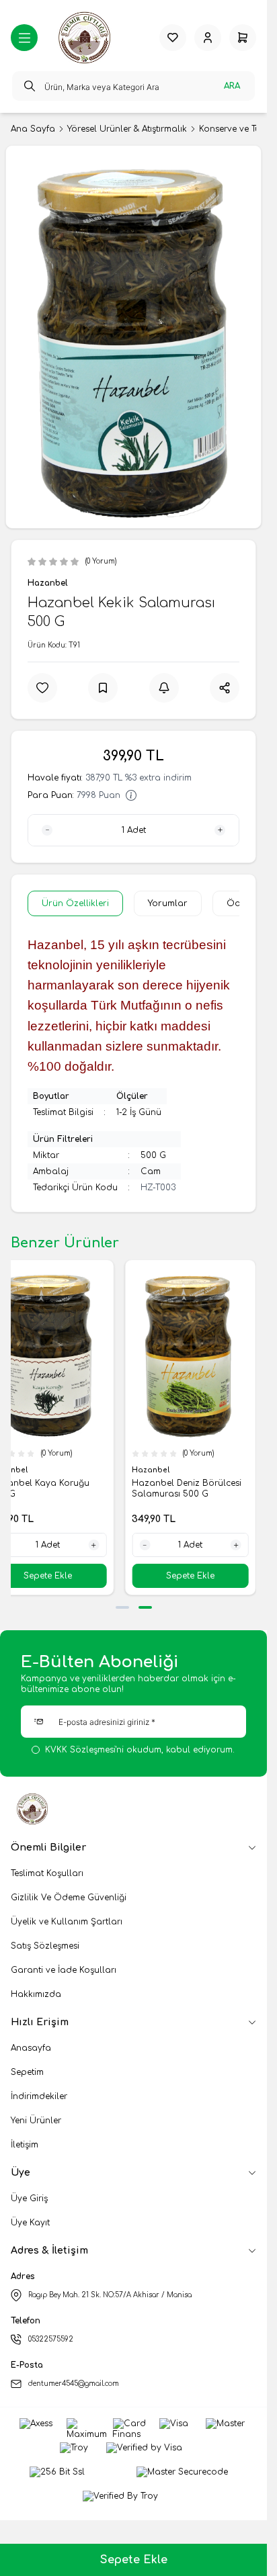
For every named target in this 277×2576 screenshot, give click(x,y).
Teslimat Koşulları (47, 1873)
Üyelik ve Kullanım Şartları (67, 1922)
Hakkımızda (36, 1994)
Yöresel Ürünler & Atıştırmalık (127, 129)
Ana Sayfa (33, 129)
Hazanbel (48, 583)
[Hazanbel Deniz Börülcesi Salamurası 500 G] (190, 1354)
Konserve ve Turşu (236, 129)
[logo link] (86, 38)
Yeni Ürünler (36, 2121)
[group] (133, 337)
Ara (232, 86)
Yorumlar (168, 903)
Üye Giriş (29, 2199)
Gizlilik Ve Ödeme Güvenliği (69, 1898)
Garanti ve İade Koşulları (64, 1970)
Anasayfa (31, 2048)
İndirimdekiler (39, 2096)
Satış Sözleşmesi (45, 1946)
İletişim (25, 2145)
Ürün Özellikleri (75, 903)
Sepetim (27, 2072)
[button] (122, 1607)
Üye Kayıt (30, 2223)
